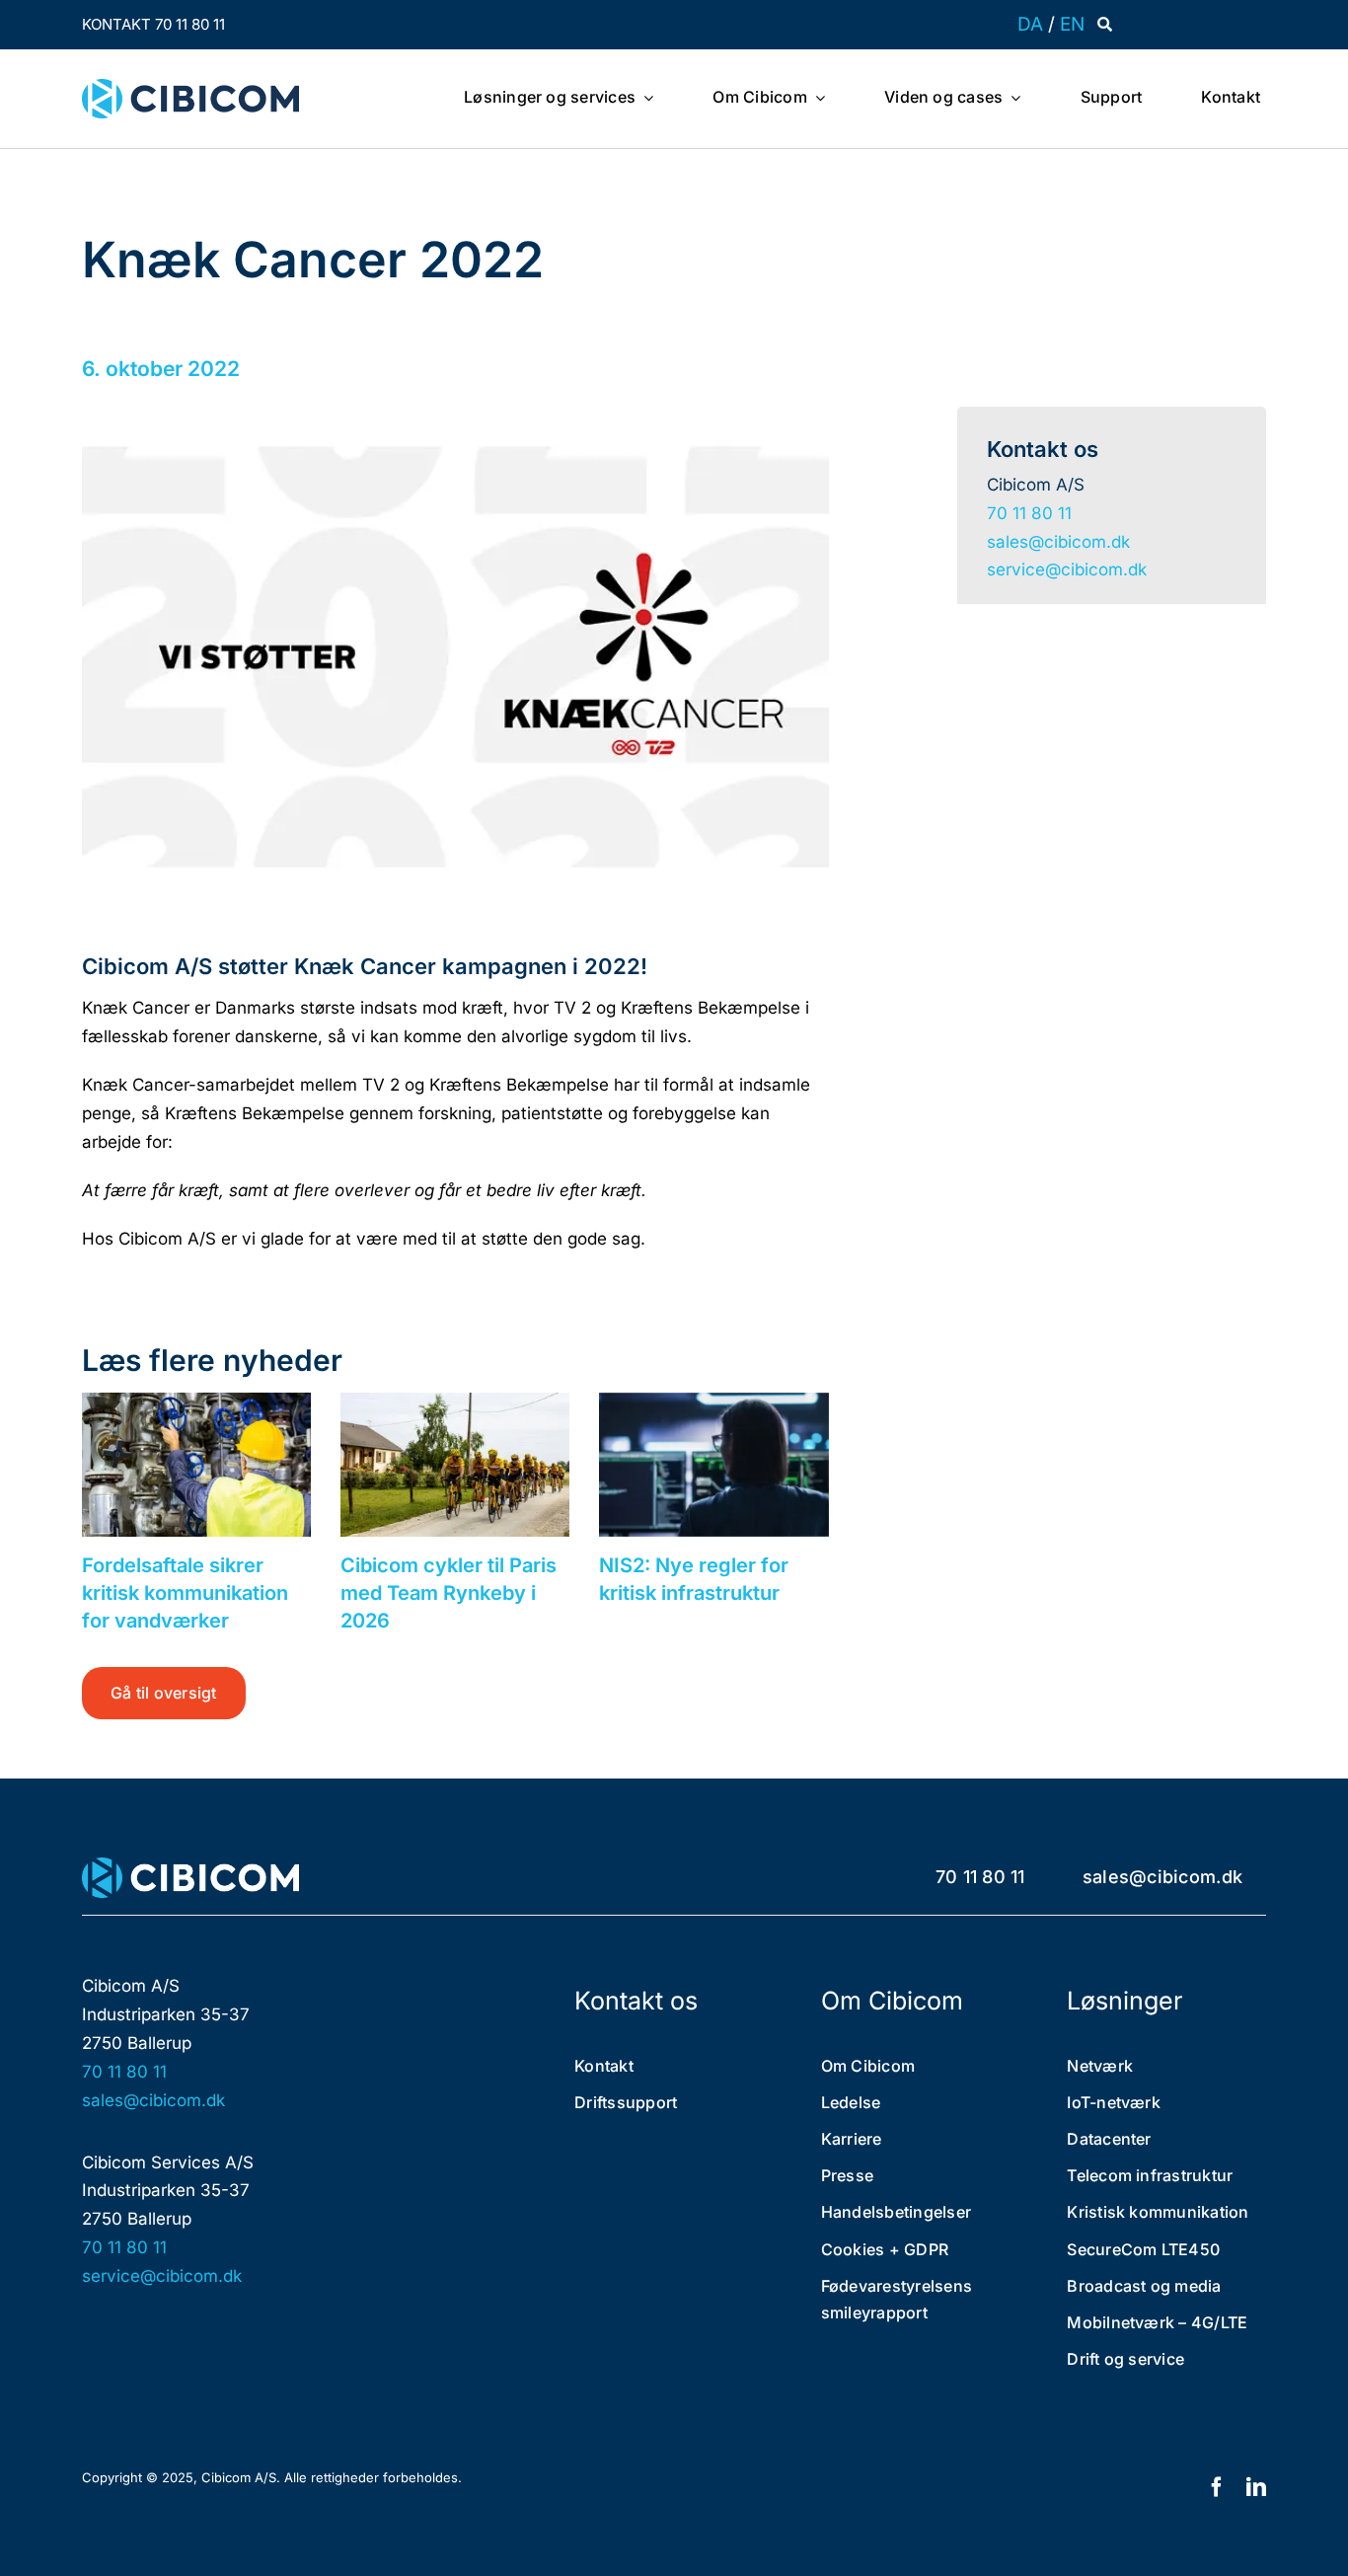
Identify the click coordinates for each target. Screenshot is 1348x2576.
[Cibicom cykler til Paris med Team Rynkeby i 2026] (455, 1465)
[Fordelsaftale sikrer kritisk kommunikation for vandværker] (196, 1465)
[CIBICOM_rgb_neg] (190, 1865)
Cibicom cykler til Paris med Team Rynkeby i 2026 (449, 1593)
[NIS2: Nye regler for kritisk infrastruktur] (713, 1465)
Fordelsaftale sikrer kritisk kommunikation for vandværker (185, 1593)
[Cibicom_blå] (190, 87)
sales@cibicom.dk (1058, 542)
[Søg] (1105, 25)
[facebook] (1217, 2487)
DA (1030, 24)
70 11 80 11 (1029, 513)
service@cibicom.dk (1067, 569)
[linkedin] (1256, 2487)
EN (1072, 24)
